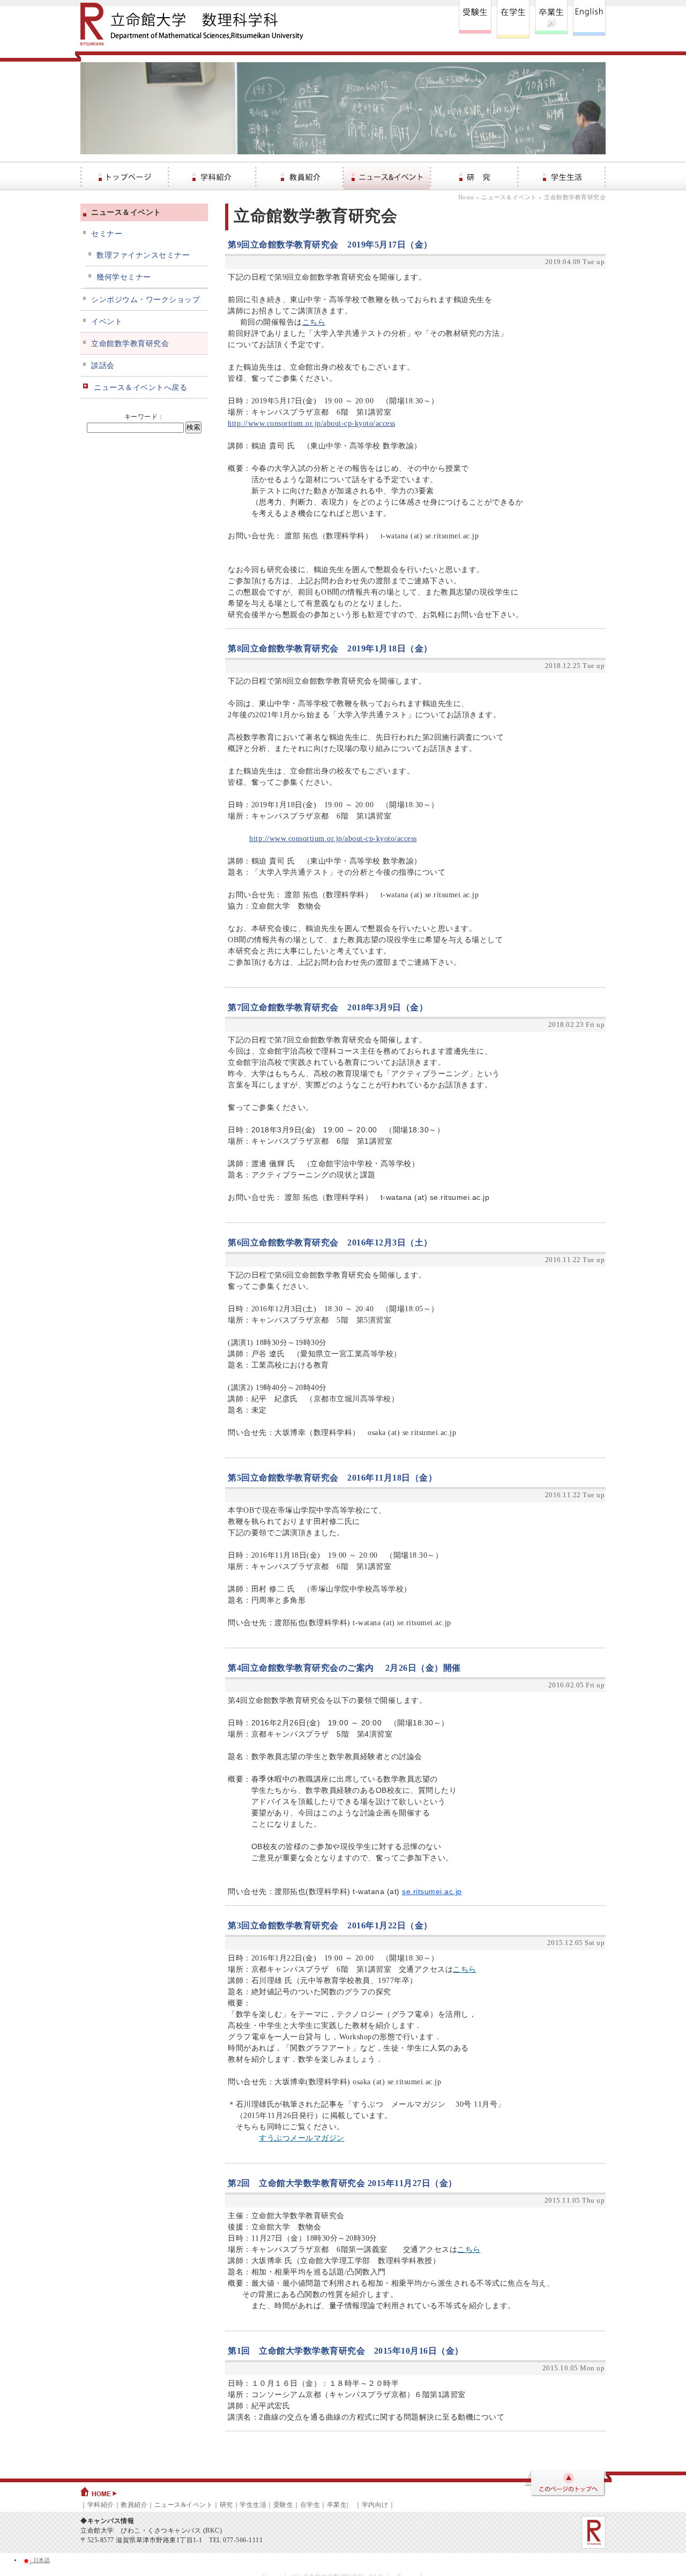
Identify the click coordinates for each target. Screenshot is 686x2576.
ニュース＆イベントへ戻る (140, 388)
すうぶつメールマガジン (302, 2138)
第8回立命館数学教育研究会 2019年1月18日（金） (330, 648)
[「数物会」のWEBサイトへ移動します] (551, 19)
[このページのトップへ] (564, 2484)
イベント (107, 322)
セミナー (107, 234)
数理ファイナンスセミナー (143, 255)
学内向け (375, 2505)
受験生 (284, 2505)
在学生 (310, 2505)
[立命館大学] (594, 2532)
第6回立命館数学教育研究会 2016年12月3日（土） (330, 1242)
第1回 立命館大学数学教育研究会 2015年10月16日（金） (346, 2351)
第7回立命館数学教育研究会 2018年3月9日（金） (328, 1007)
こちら (314, 322)
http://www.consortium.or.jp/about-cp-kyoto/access (312, 423)
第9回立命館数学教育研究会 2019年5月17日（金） (330, 245)
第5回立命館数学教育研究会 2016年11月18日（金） (332, 1478)
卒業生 (337, 2505)
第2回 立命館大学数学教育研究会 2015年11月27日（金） (342, 2183)
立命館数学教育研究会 (130, 344)
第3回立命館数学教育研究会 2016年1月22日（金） (330, 1925)
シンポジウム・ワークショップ (146, 300)
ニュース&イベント (184, 2505)
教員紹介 (134, 2505)
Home (466, 197)
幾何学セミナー (124, 277)
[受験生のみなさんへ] (475, 19)
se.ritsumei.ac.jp (432, 1891)
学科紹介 (101, 2505)
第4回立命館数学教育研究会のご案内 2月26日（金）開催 (344, 1668)
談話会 (103, 366)
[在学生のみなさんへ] (513, 19)
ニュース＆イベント (509, 197)
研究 (226, 2505)
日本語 (40, 2560)
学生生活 (253, 2505)
